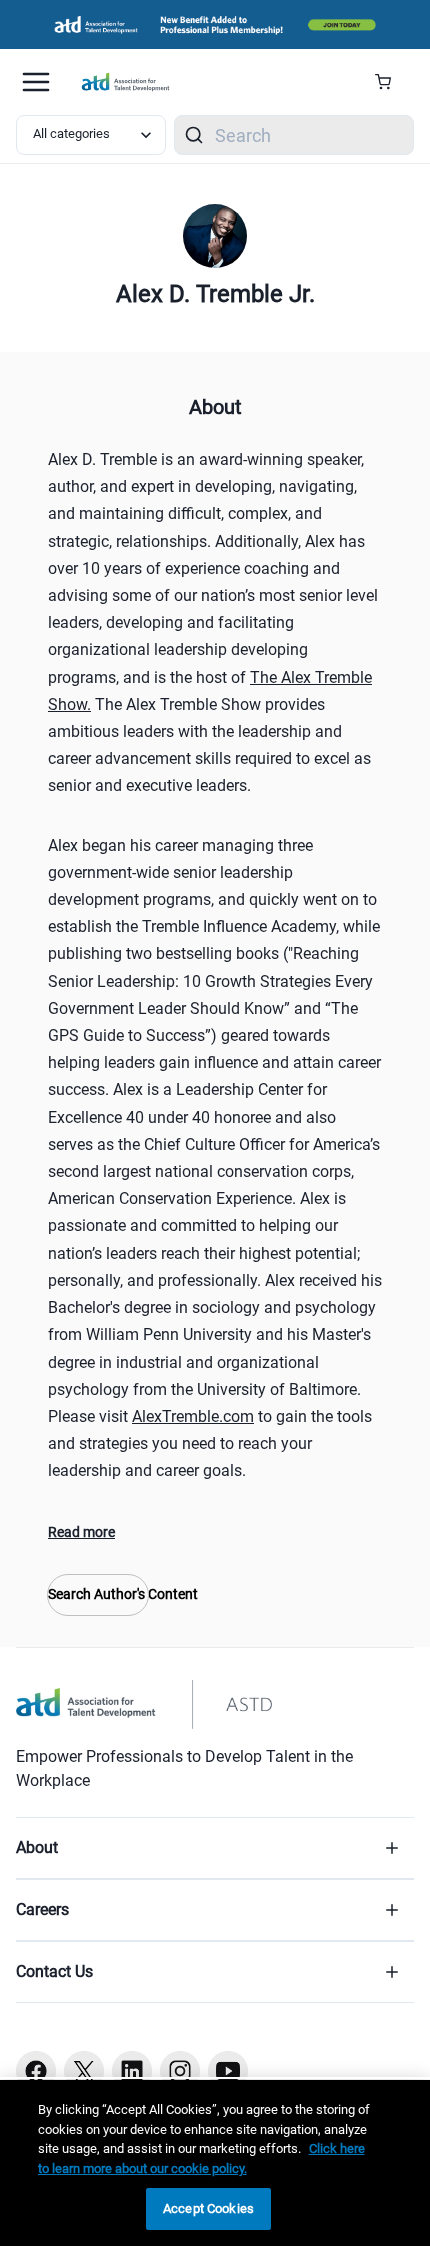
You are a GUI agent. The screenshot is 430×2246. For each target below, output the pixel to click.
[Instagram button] (180, 2071)
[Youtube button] (228, 2071)
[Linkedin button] (132, 2071)
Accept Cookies (208, 2208)
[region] (215, 2163)
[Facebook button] (36, 2071)
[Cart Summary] (390, 82)
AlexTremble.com (193, 1416)
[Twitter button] (84, 2071)
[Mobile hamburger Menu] (36, 82)
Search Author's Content (98, 1594)
